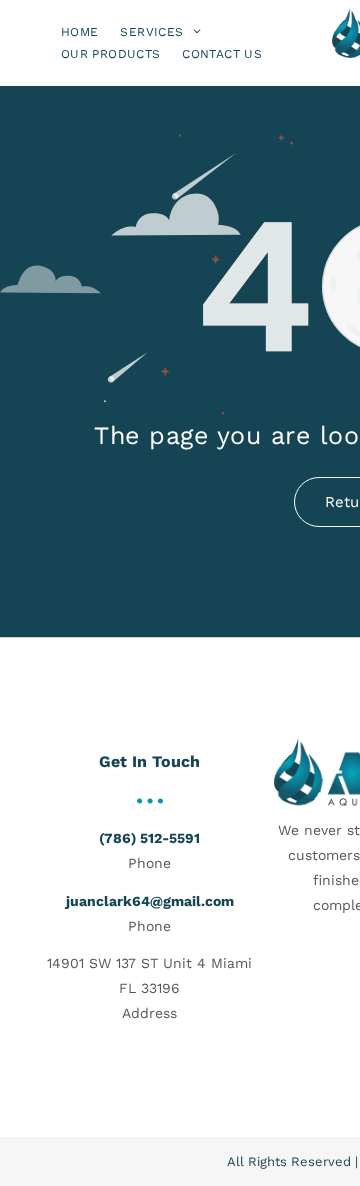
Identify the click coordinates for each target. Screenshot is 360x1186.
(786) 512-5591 (149, 838)
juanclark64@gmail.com (150, 901)
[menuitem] (79, 31)
